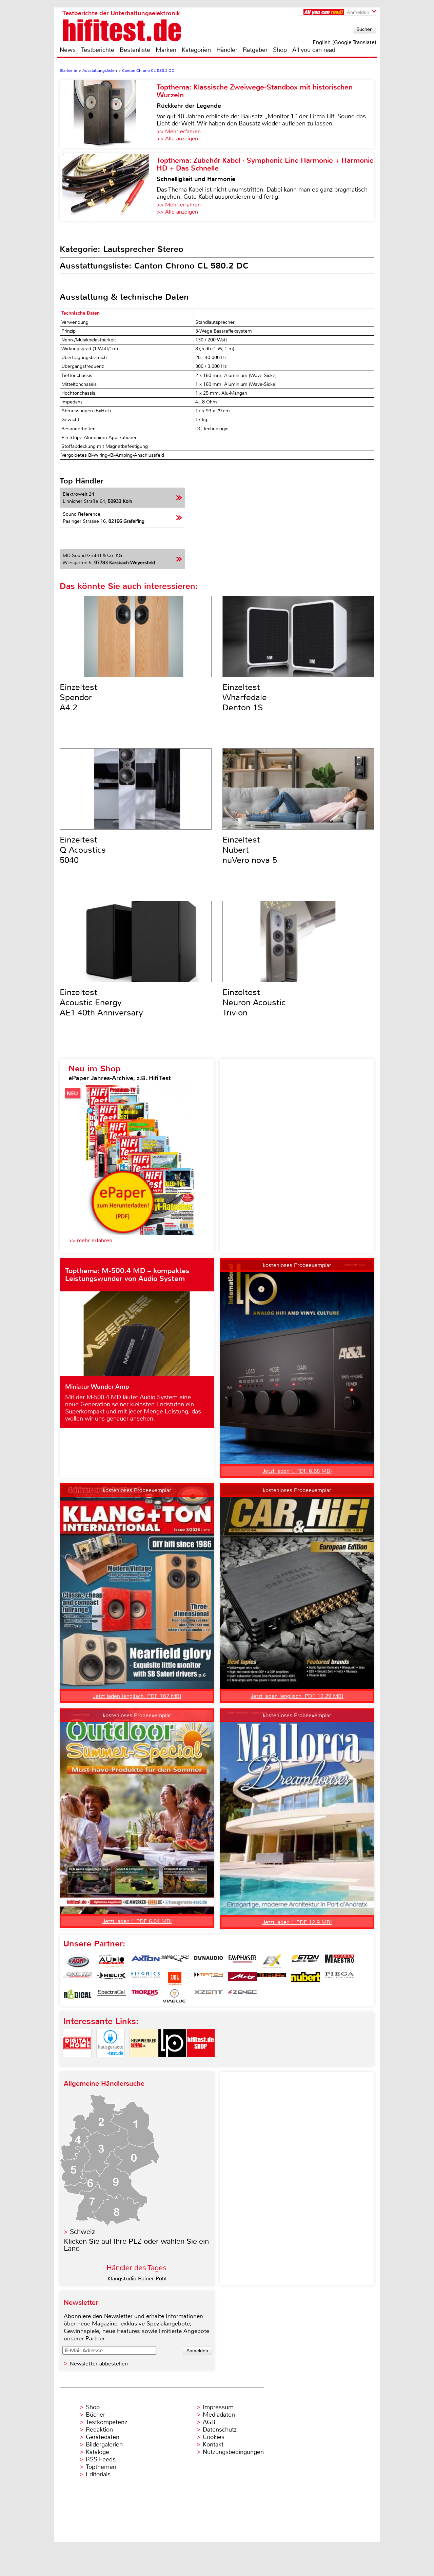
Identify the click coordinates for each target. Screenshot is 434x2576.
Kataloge (97, 2452)
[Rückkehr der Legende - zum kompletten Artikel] (108, 114)
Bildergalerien (104, 2444)
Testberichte (98, 50)
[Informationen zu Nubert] (305, 1979)
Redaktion (99, 2430)
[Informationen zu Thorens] (145, 1996)
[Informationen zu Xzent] (209, 1996)
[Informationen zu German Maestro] (339, 1961)
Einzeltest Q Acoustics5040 (83, 850)
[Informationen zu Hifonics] (145, 1979)
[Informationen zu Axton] (145, 1961)
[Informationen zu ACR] (78, 1961)
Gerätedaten (103, 2437)
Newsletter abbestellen (99, 2364)
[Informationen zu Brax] (175, 1961)
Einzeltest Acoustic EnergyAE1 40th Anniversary (101, 1003)
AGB (209, 2422)
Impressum (218, 2407)
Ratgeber (255, 50)
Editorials (98, 2474)
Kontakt (213, 2444)
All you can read (314, 50)
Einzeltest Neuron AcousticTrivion (254, 1003)
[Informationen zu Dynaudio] (209, 1961)
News (68, 50)
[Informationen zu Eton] (305, 1961)
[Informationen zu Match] (209, 1979)
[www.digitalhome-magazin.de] (77, 2063)
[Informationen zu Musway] (272, 1979)
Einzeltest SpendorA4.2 (78, 697)
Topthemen (101, 2467)
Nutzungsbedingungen (233, 2452)
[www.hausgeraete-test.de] (111, 2063)
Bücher (95, 2415)
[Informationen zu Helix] (112, 1979)
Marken (166, 50)
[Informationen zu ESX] (272, 1961)
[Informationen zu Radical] (78, 1996)
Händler (227, 50)
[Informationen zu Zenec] (242, 1996)
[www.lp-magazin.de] (172, 2063)
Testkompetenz (106, 2422)
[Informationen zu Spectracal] (112, 1996)
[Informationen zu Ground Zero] (78, 1979)
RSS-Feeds (101, 2459)
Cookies (214, 2437)
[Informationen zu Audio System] (112, 1961)
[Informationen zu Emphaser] (242, 1961)
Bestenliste (135, 50)
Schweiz (82, 2232)
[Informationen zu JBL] (175, 1979)
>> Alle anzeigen (177, 138)
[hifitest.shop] (201, 2063)
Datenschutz (220, 2430)
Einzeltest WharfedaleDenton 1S (245, 697)
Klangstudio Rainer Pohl (137, 2278)
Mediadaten (219, 2415)
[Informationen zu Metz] (242, 1979)
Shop (280, 50)
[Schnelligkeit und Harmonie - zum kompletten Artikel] (108, 187)
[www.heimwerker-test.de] (144, 2063)
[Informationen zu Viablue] (175, 1996)
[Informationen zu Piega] (339, 1979)
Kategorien (196, 50)
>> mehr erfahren (90, 1240)
